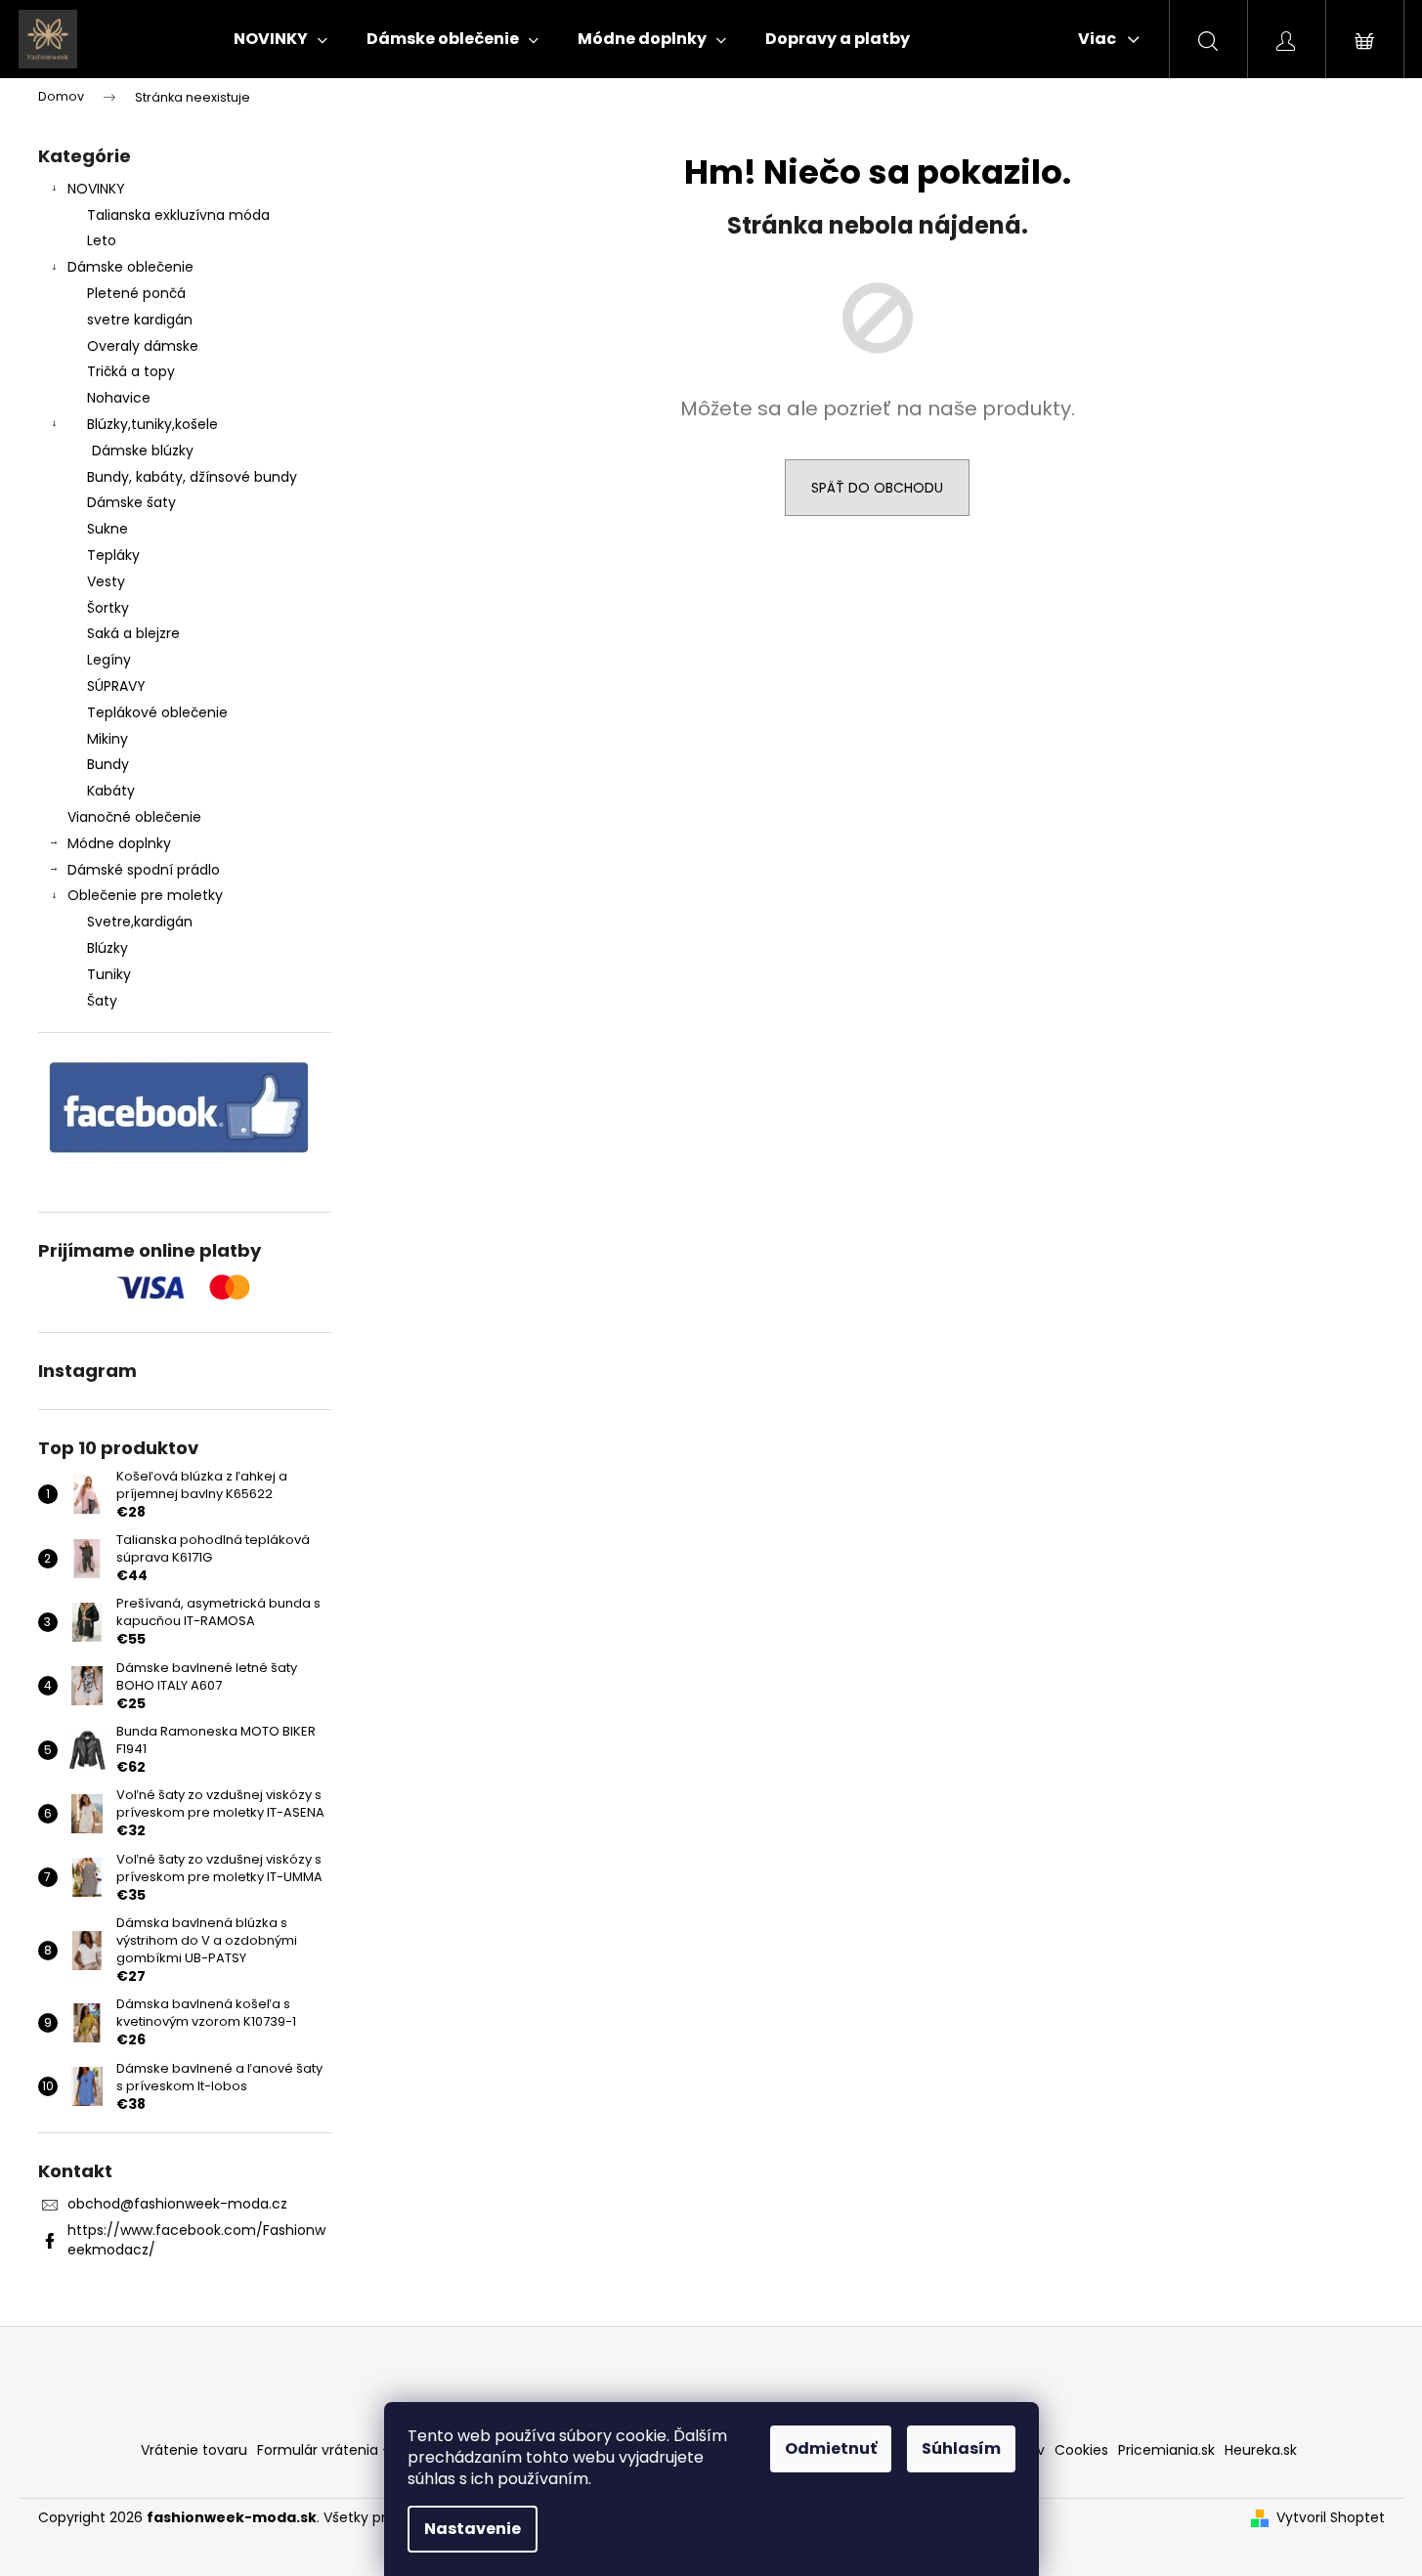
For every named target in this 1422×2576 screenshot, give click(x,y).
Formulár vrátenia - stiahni (348, 2450)
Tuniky (109, 974)
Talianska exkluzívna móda (178, 215)
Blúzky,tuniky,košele (152, 424)
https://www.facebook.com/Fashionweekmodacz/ (196, 2239)
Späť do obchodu (877, 488)
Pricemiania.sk (1166, 2450)
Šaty (102, 1001)
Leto (102, 240)
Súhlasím (961, 2448)
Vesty (106, 581)
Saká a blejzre (133, 633)
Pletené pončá (136, 293)
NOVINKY (96, 189)
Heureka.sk (1261, 2450)
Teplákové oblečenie (157, 712)
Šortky (108, 608)
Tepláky (113, 555)
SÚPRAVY (116, 686)
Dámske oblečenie (130, 267)
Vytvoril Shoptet (1331, 2518)
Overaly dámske (143, 346)
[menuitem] (280, 39)
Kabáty (111, 791)
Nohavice (119, 398)
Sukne (108, 529)
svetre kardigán (140, 320)
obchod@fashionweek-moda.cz (177, 2204)
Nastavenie (473, 2529)
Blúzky (108, 948)
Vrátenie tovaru (194, 2450)
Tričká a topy (131, 371)
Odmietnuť (831, 2448)
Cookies (1081, 2450)
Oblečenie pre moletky (145, 895)
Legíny (109, 660)
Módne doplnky (119, 843)
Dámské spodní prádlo (144, 870)
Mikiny (108, 739)
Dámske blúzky (143, 451)
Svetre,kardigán (140, 922)
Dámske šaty (131, 502)
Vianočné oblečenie (134, 817)
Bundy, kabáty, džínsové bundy (192, 477)
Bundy (108, 764)
